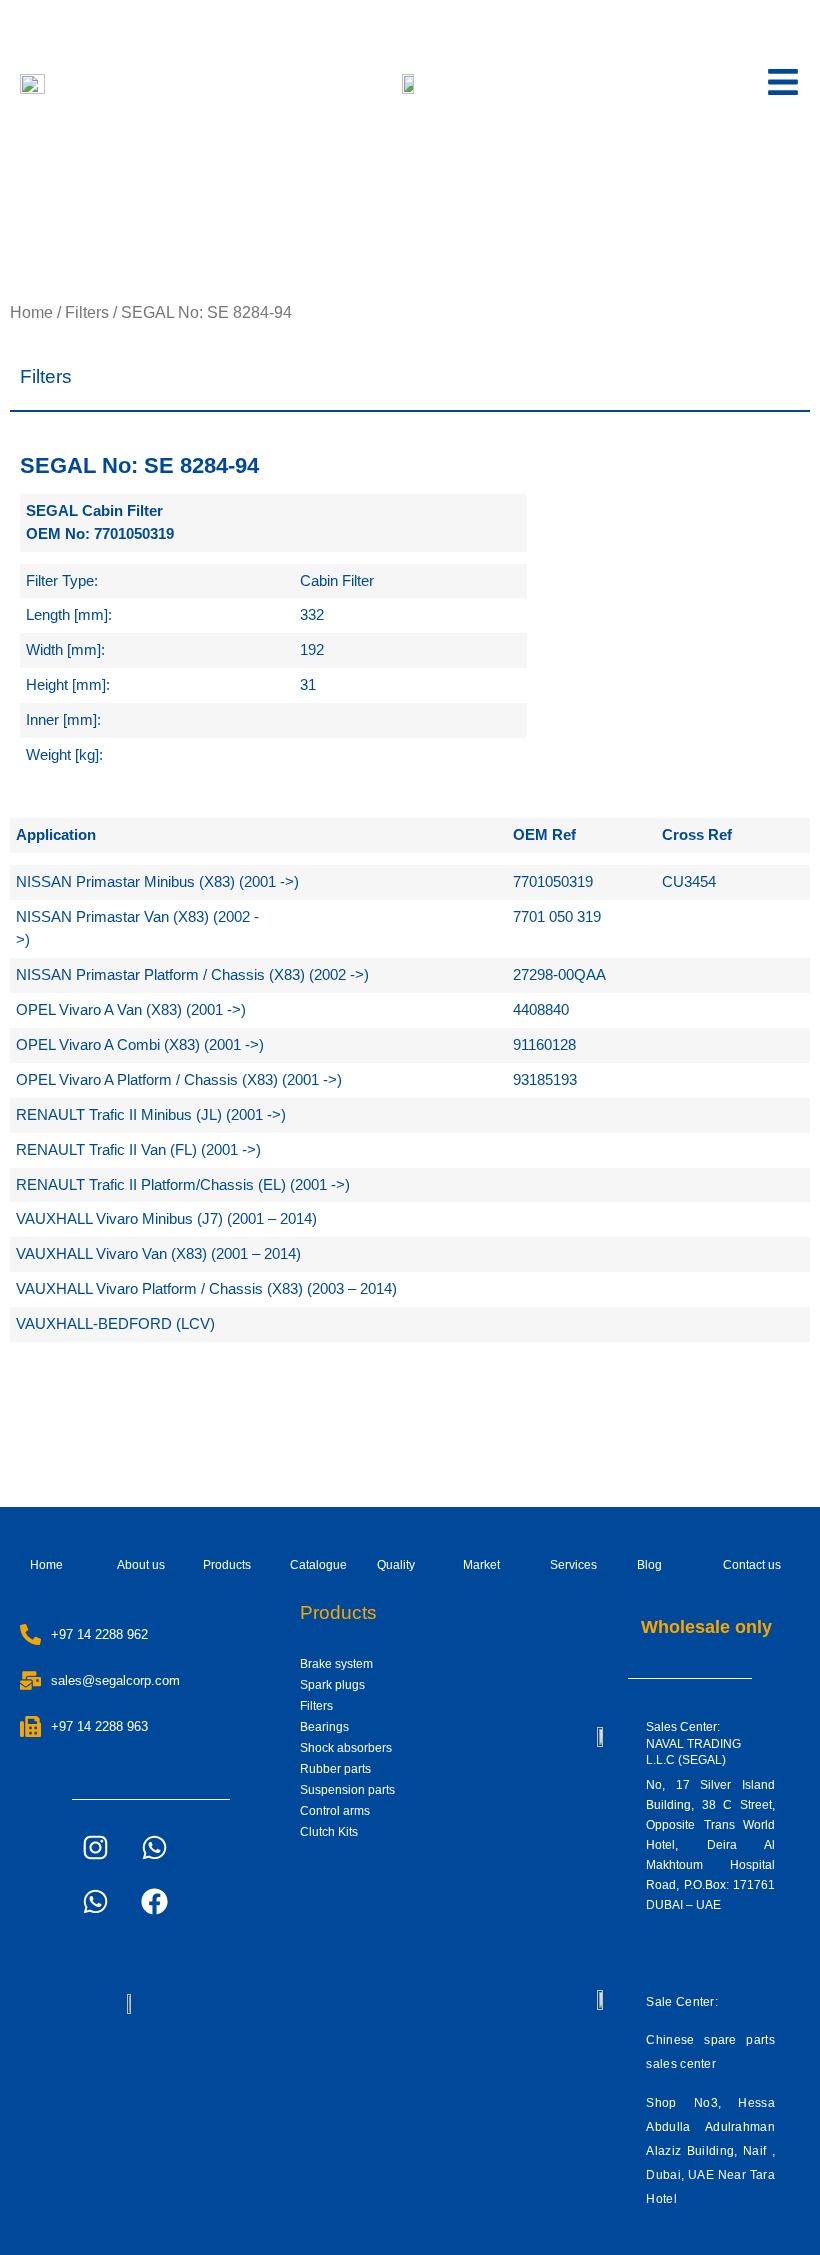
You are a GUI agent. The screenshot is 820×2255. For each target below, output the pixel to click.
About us (141, 1565)
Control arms (335, 1811)
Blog (649, 1565)
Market (481, 1565)
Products (227, 1565)
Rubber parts (335, 1769)
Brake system (336, 1664)
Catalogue (318, 1565)
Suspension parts (347, 1790)
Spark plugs (332, 1685)
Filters (87, 312)
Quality (396, 1565)
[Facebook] (154, 1901)
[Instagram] (95, 1847)
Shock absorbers (346, 1748)
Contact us (752, 1565)
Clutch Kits (329, 1832)
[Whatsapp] (154, 1847)
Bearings (324, 1727)
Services (573, 1565)
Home (31, 312)
